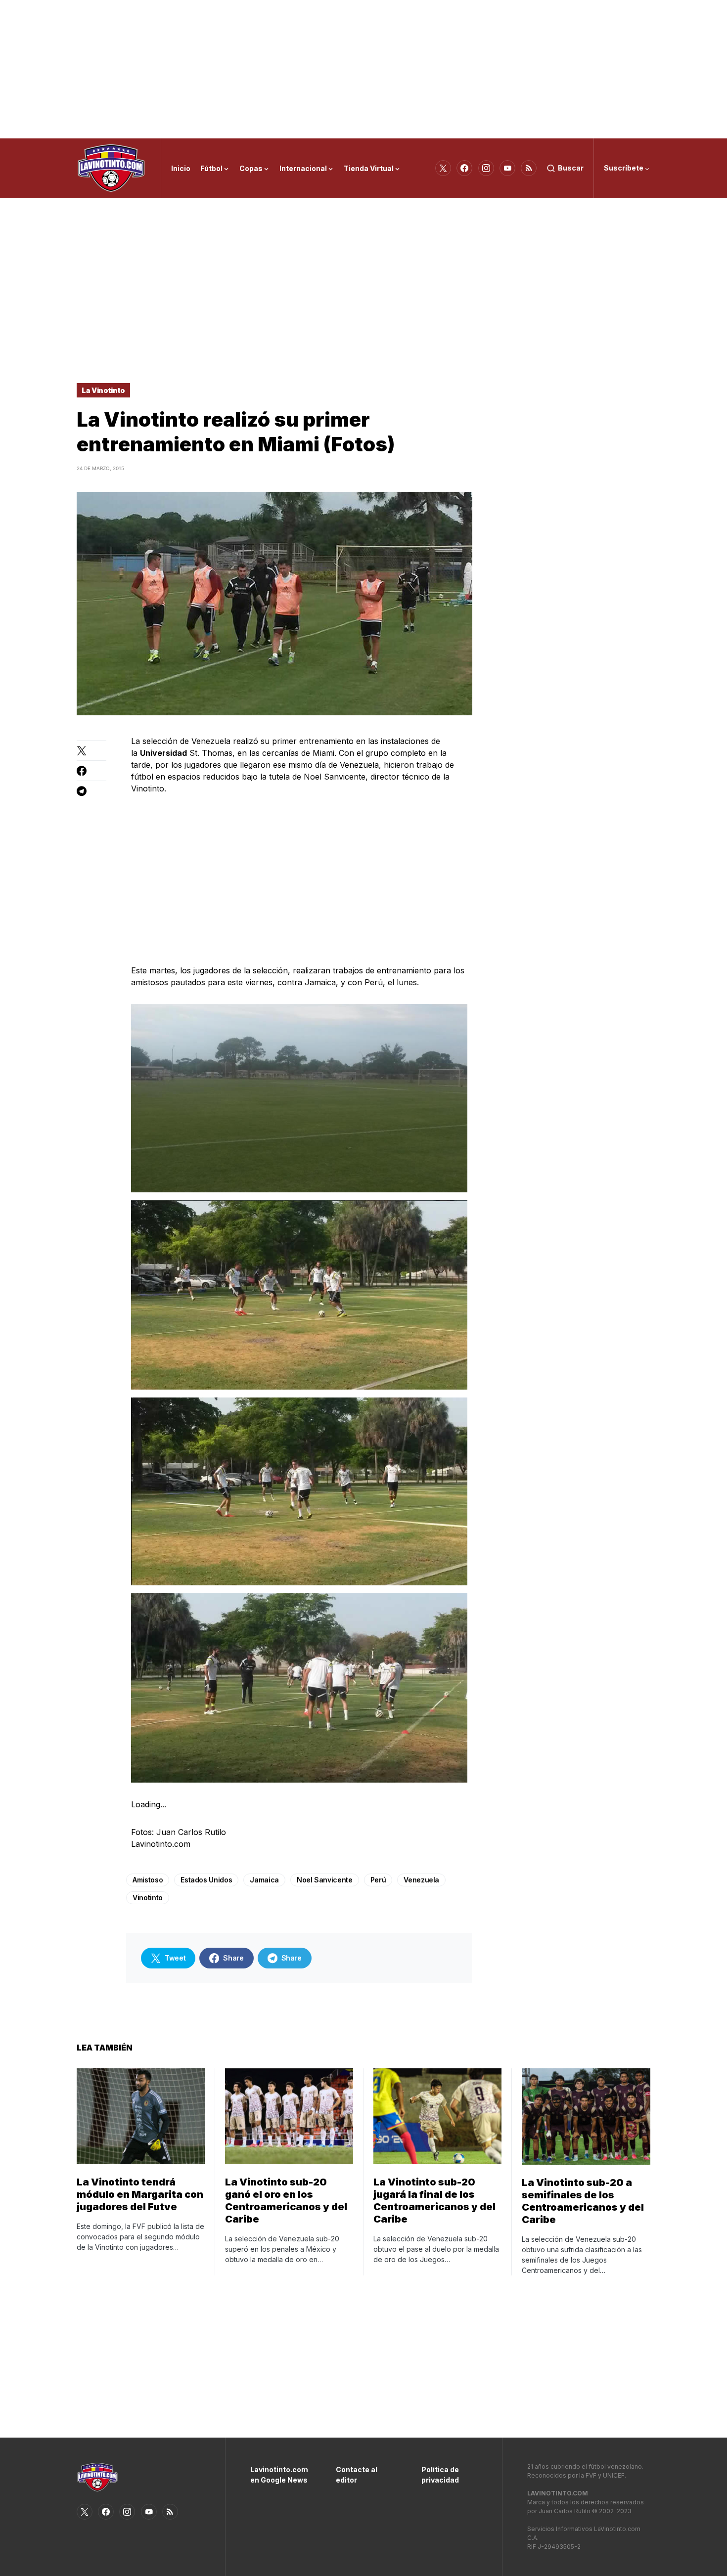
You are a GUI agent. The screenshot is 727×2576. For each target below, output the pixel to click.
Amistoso (148, 1880)
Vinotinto (148, 1898)
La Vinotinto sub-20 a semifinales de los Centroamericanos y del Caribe (583, 2201)
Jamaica (264, 1880)
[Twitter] (443, 168)
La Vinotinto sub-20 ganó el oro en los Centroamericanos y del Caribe (286, 2201)
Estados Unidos (206, 1880)
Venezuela (421, 1880)
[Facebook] (464, 168)
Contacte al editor (357, 2475)
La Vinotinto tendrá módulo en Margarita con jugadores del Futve (140, 2194)
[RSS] (529, 168)
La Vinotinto (103, 390)
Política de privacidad (440, 2475)
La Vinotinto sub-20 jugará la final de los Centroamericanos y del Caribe (434, 2201)
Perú (378, 1880)
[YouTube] (507, 168)
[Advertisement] (363, 69)
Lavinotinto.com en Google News (278, 2475)
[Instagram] (486, 168)
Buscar (571, 168)
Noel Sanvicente (325, 1880)
